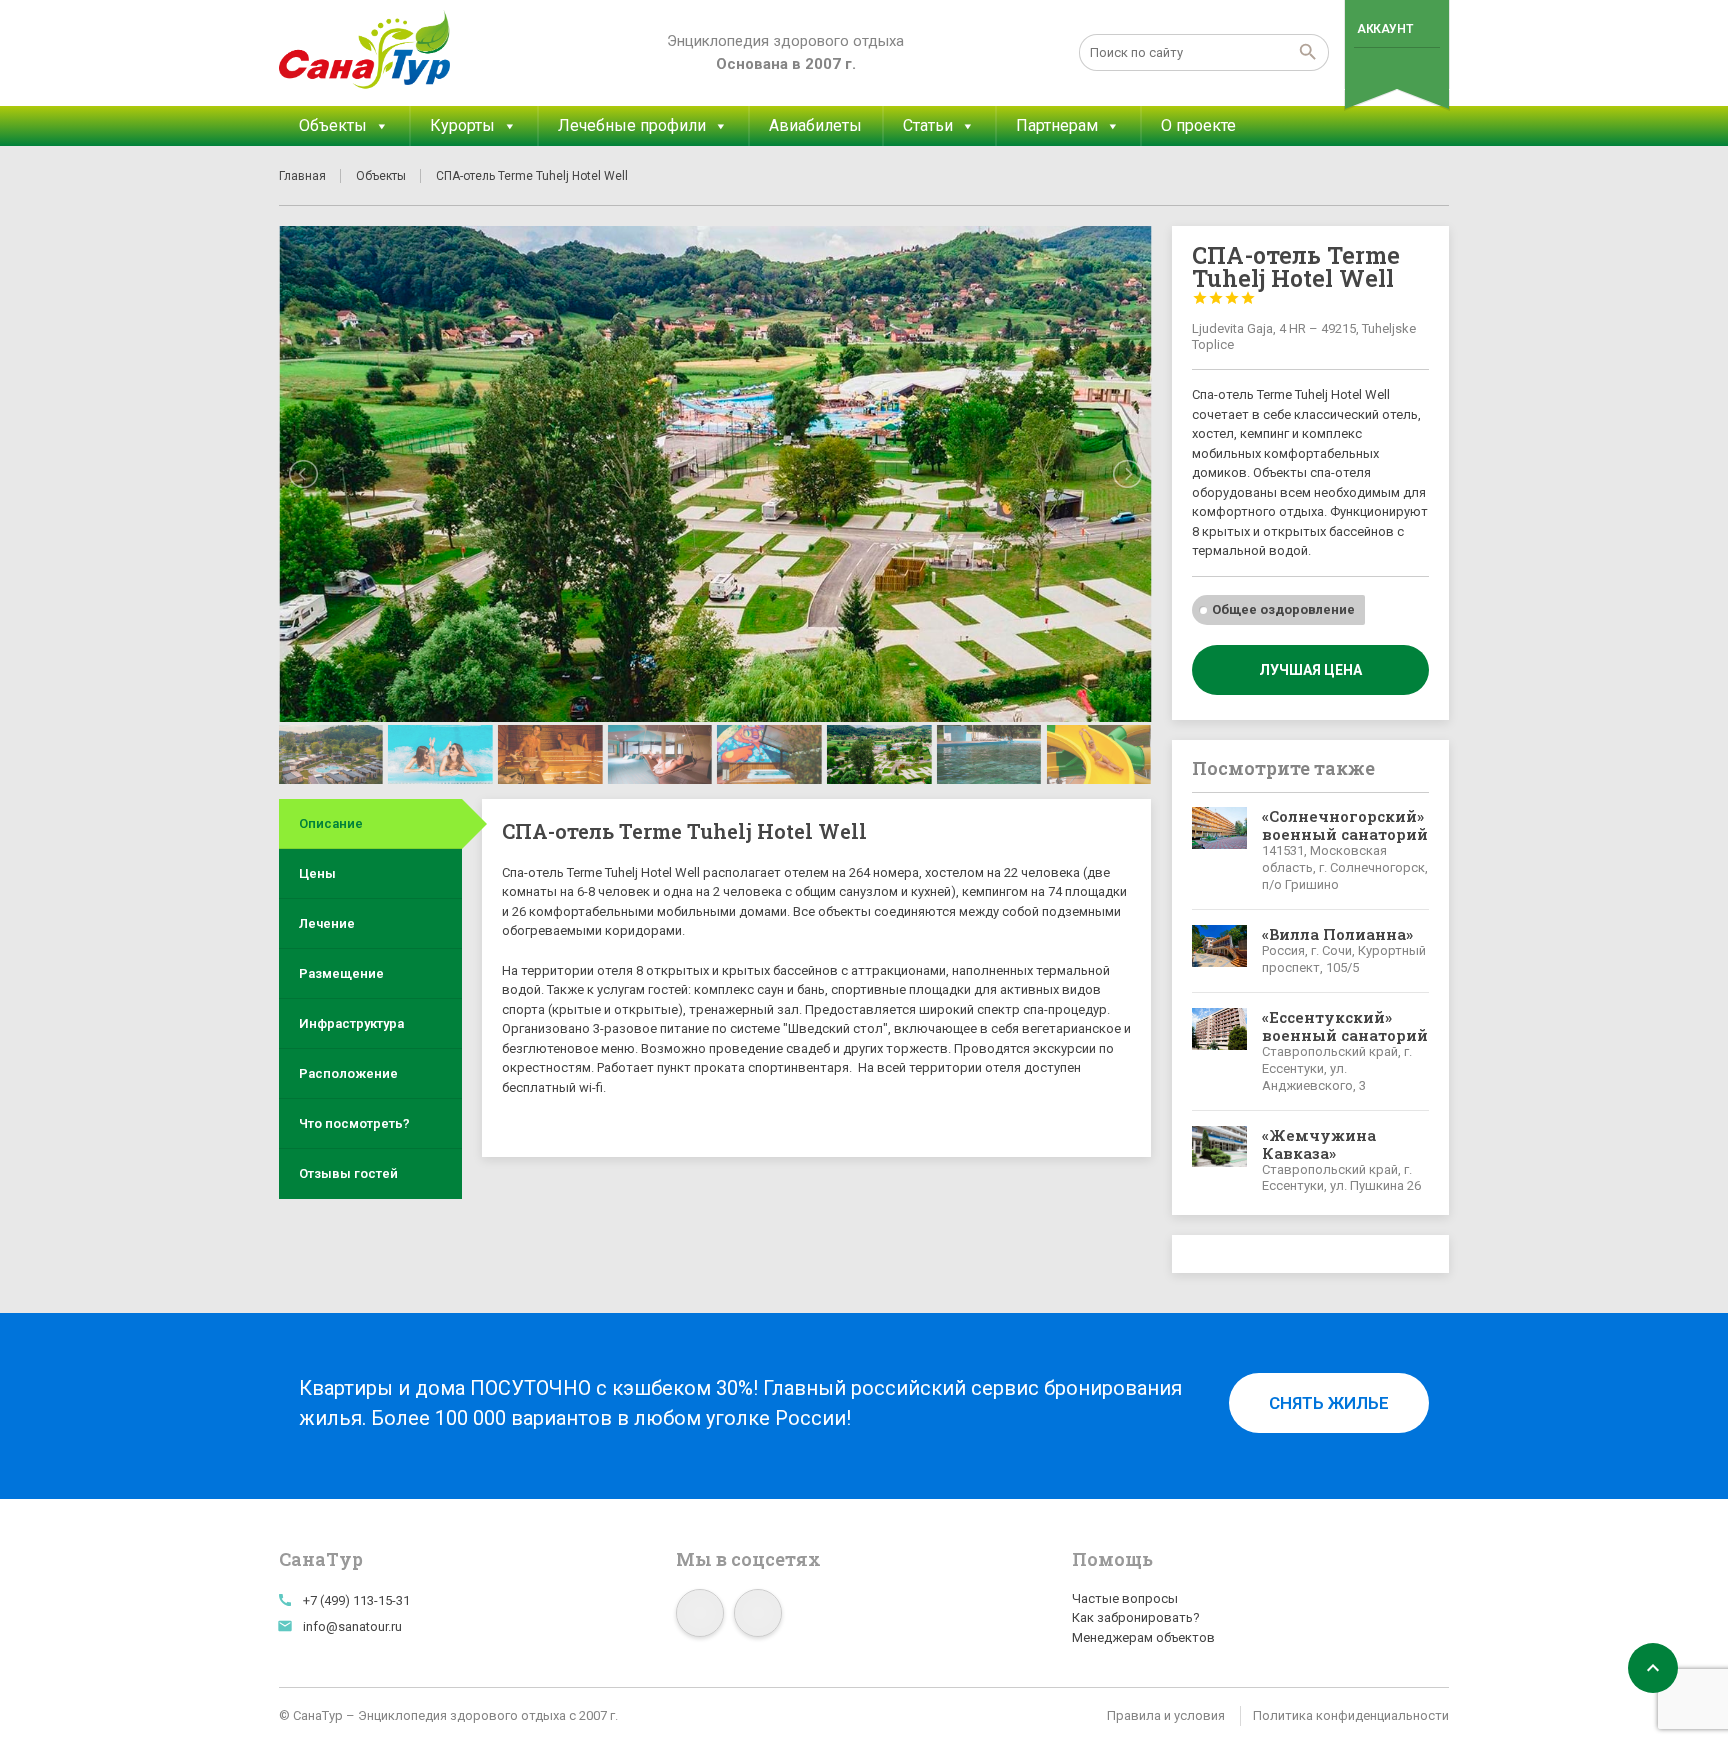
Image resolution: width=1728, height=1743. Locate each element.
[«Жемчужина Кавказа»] (1220, 1161)
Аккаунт (1384, 29)
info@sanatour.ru (352, 1626)
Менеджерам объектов (1143, 1637)
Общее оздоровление (1283, 609)
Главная (302, 176)
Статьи (928, 125)
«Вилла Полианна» (1337, 934)
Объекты (333, 125)
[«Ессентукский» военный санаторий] (1220, 1051)
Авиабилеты (815, 125)
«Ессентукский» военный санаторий (1345, 1026)
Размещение (341, 973)
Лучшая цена (1310, 670)
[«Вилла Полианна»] (1220, 951)
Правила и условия (1166, 1715)
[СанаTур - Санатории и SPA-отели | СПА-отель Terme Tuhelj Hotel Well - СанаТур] (365, 50)
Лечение (327, 923)
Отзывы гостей (348, 1173)
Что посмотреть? (354, 1123)
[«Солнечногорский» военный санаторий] (1220, 850)
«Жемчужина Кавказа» (1319, 1144)
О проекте (1198, 125)
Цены (317, 873)
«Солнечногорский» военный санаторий (1345, 825)
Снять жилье (1329, 1403)
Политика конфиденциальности (1351, 1715)
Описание (331, 823)
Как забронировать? (1136, 1617)
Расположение (348, 1073)
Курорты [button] (462, 125)
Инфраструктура (351, 1023)
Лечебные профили (632, 125)
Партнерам (1057, 125)
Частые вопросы (1125, 1598)
